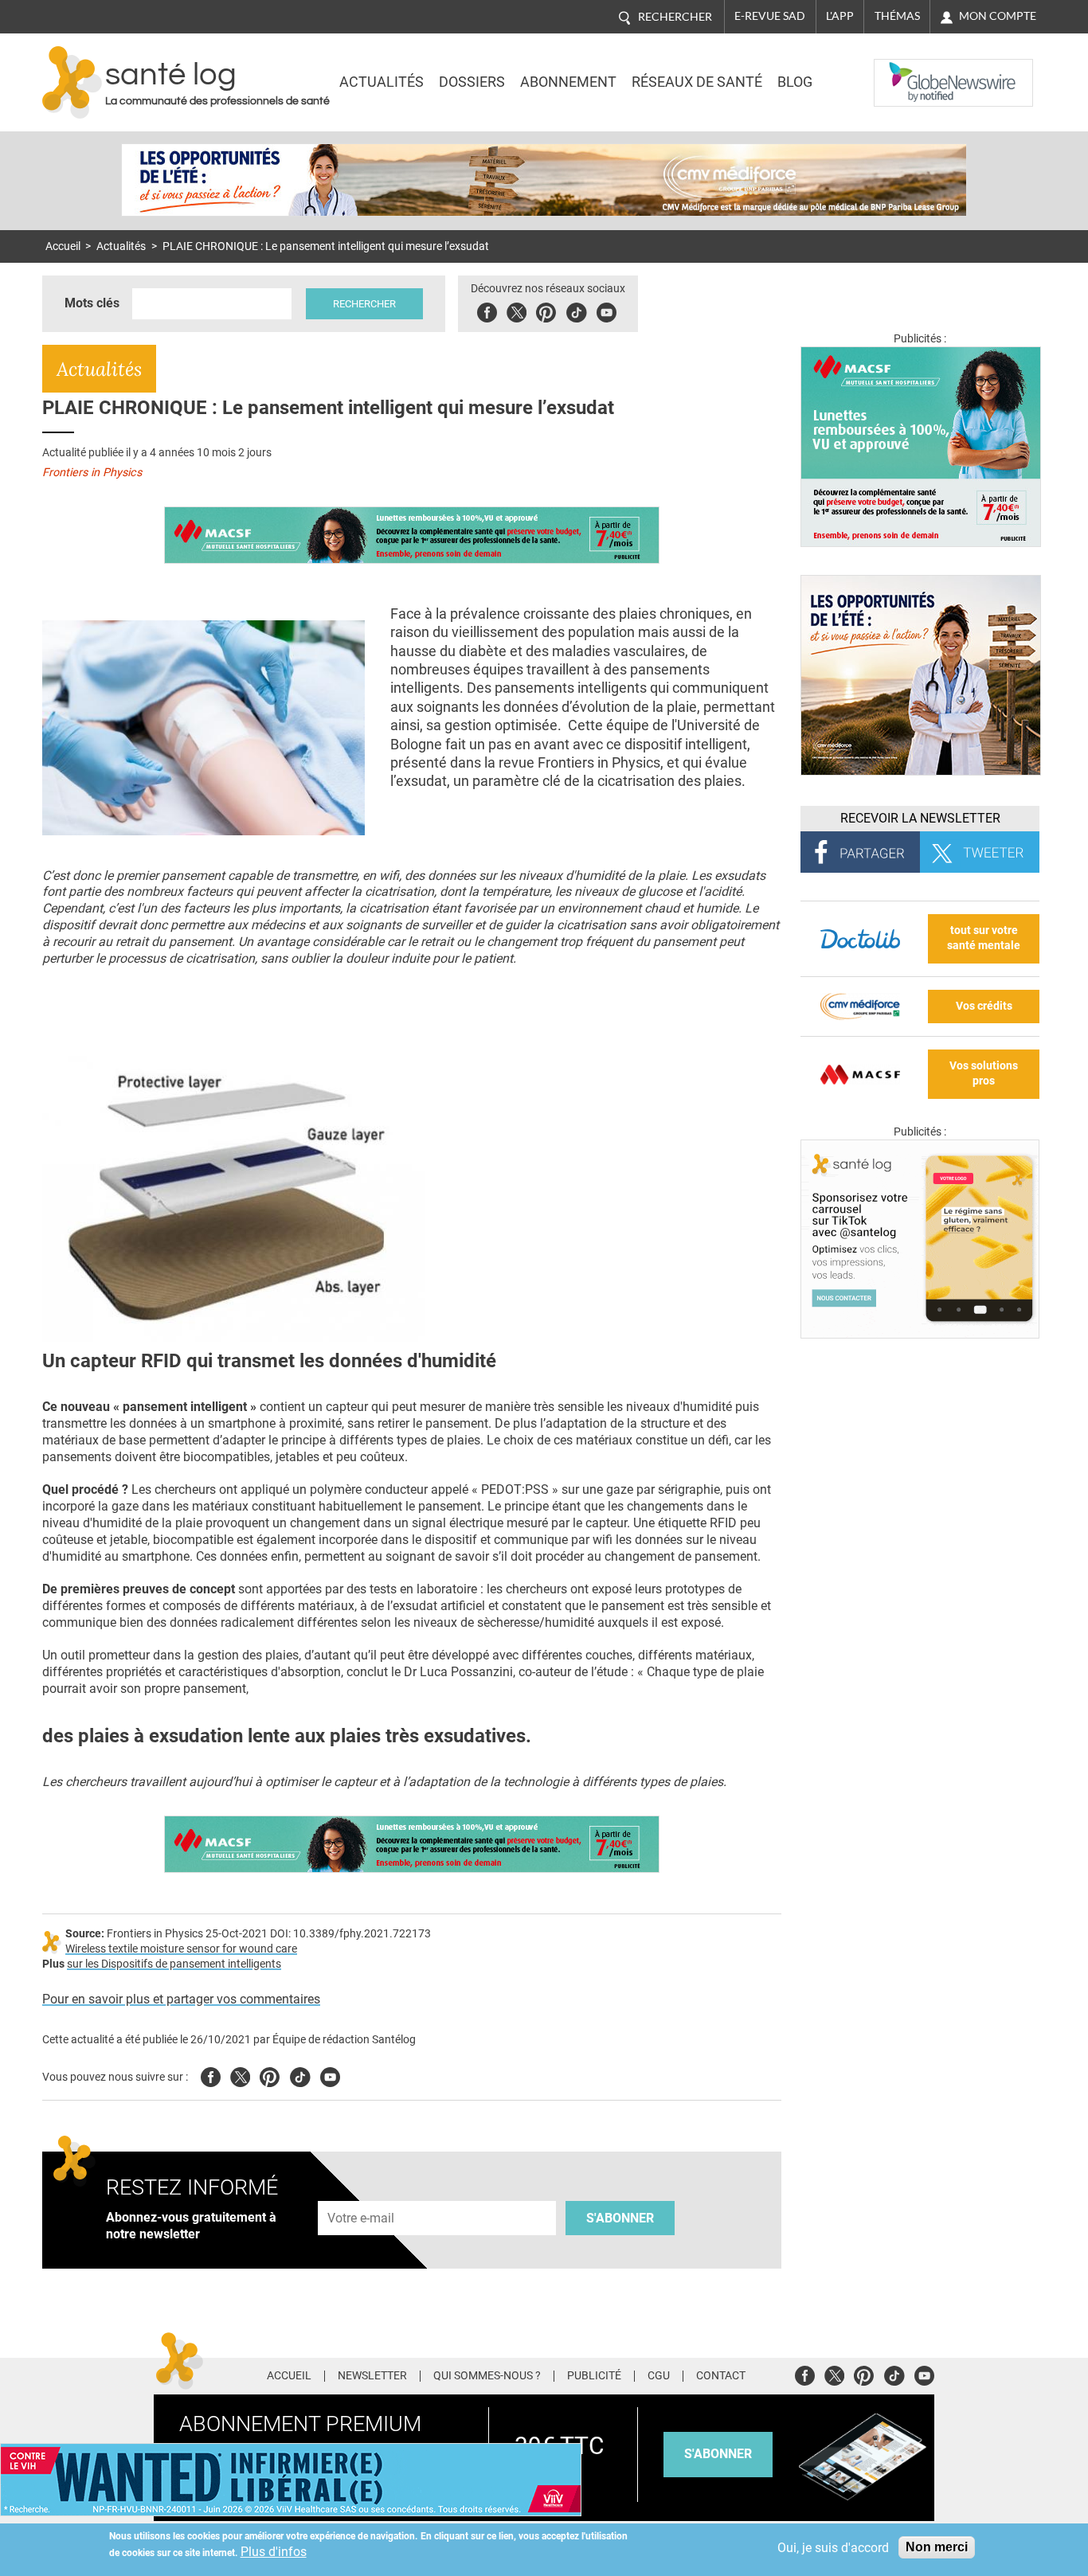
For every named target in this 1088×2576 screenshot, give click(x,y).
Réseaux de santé (697, 82)
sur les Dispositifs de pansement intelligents (174, 1964)
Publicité (594, 2376)
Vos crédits (984, 1006)
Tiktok (576, 310)
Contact (721, 2376)
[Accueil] (72, 82)
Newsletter (372, 2376)
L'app (840, 16)
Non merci (937, 2547)
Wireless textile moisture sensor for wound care (181, 1949)
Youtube (330, 2075)
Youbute (607, 310)
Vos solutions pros (984, 1073)
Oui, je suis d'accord (833, 2548)
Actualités (382, 82)
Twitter (517, 310)
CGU (659, 2376)
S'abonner (620, 2218)
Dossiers (472, 82)
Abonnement (568, 82)
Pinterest (546, 310)
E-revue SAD (770, 16)
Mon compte (998, 16)
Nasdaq (906, 71)
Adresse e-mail (362, 2192)
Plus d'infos (274, 2552)
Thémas (897, 16)
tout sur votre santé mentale (984, 938)
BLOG (795, 82)
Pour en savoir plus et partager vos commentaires (181, 1999)
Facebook (487, 310)
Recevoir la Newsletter (920, 818)
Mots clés (92, 303)
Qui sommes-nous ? (487, 2376)
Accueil (63, 246)
